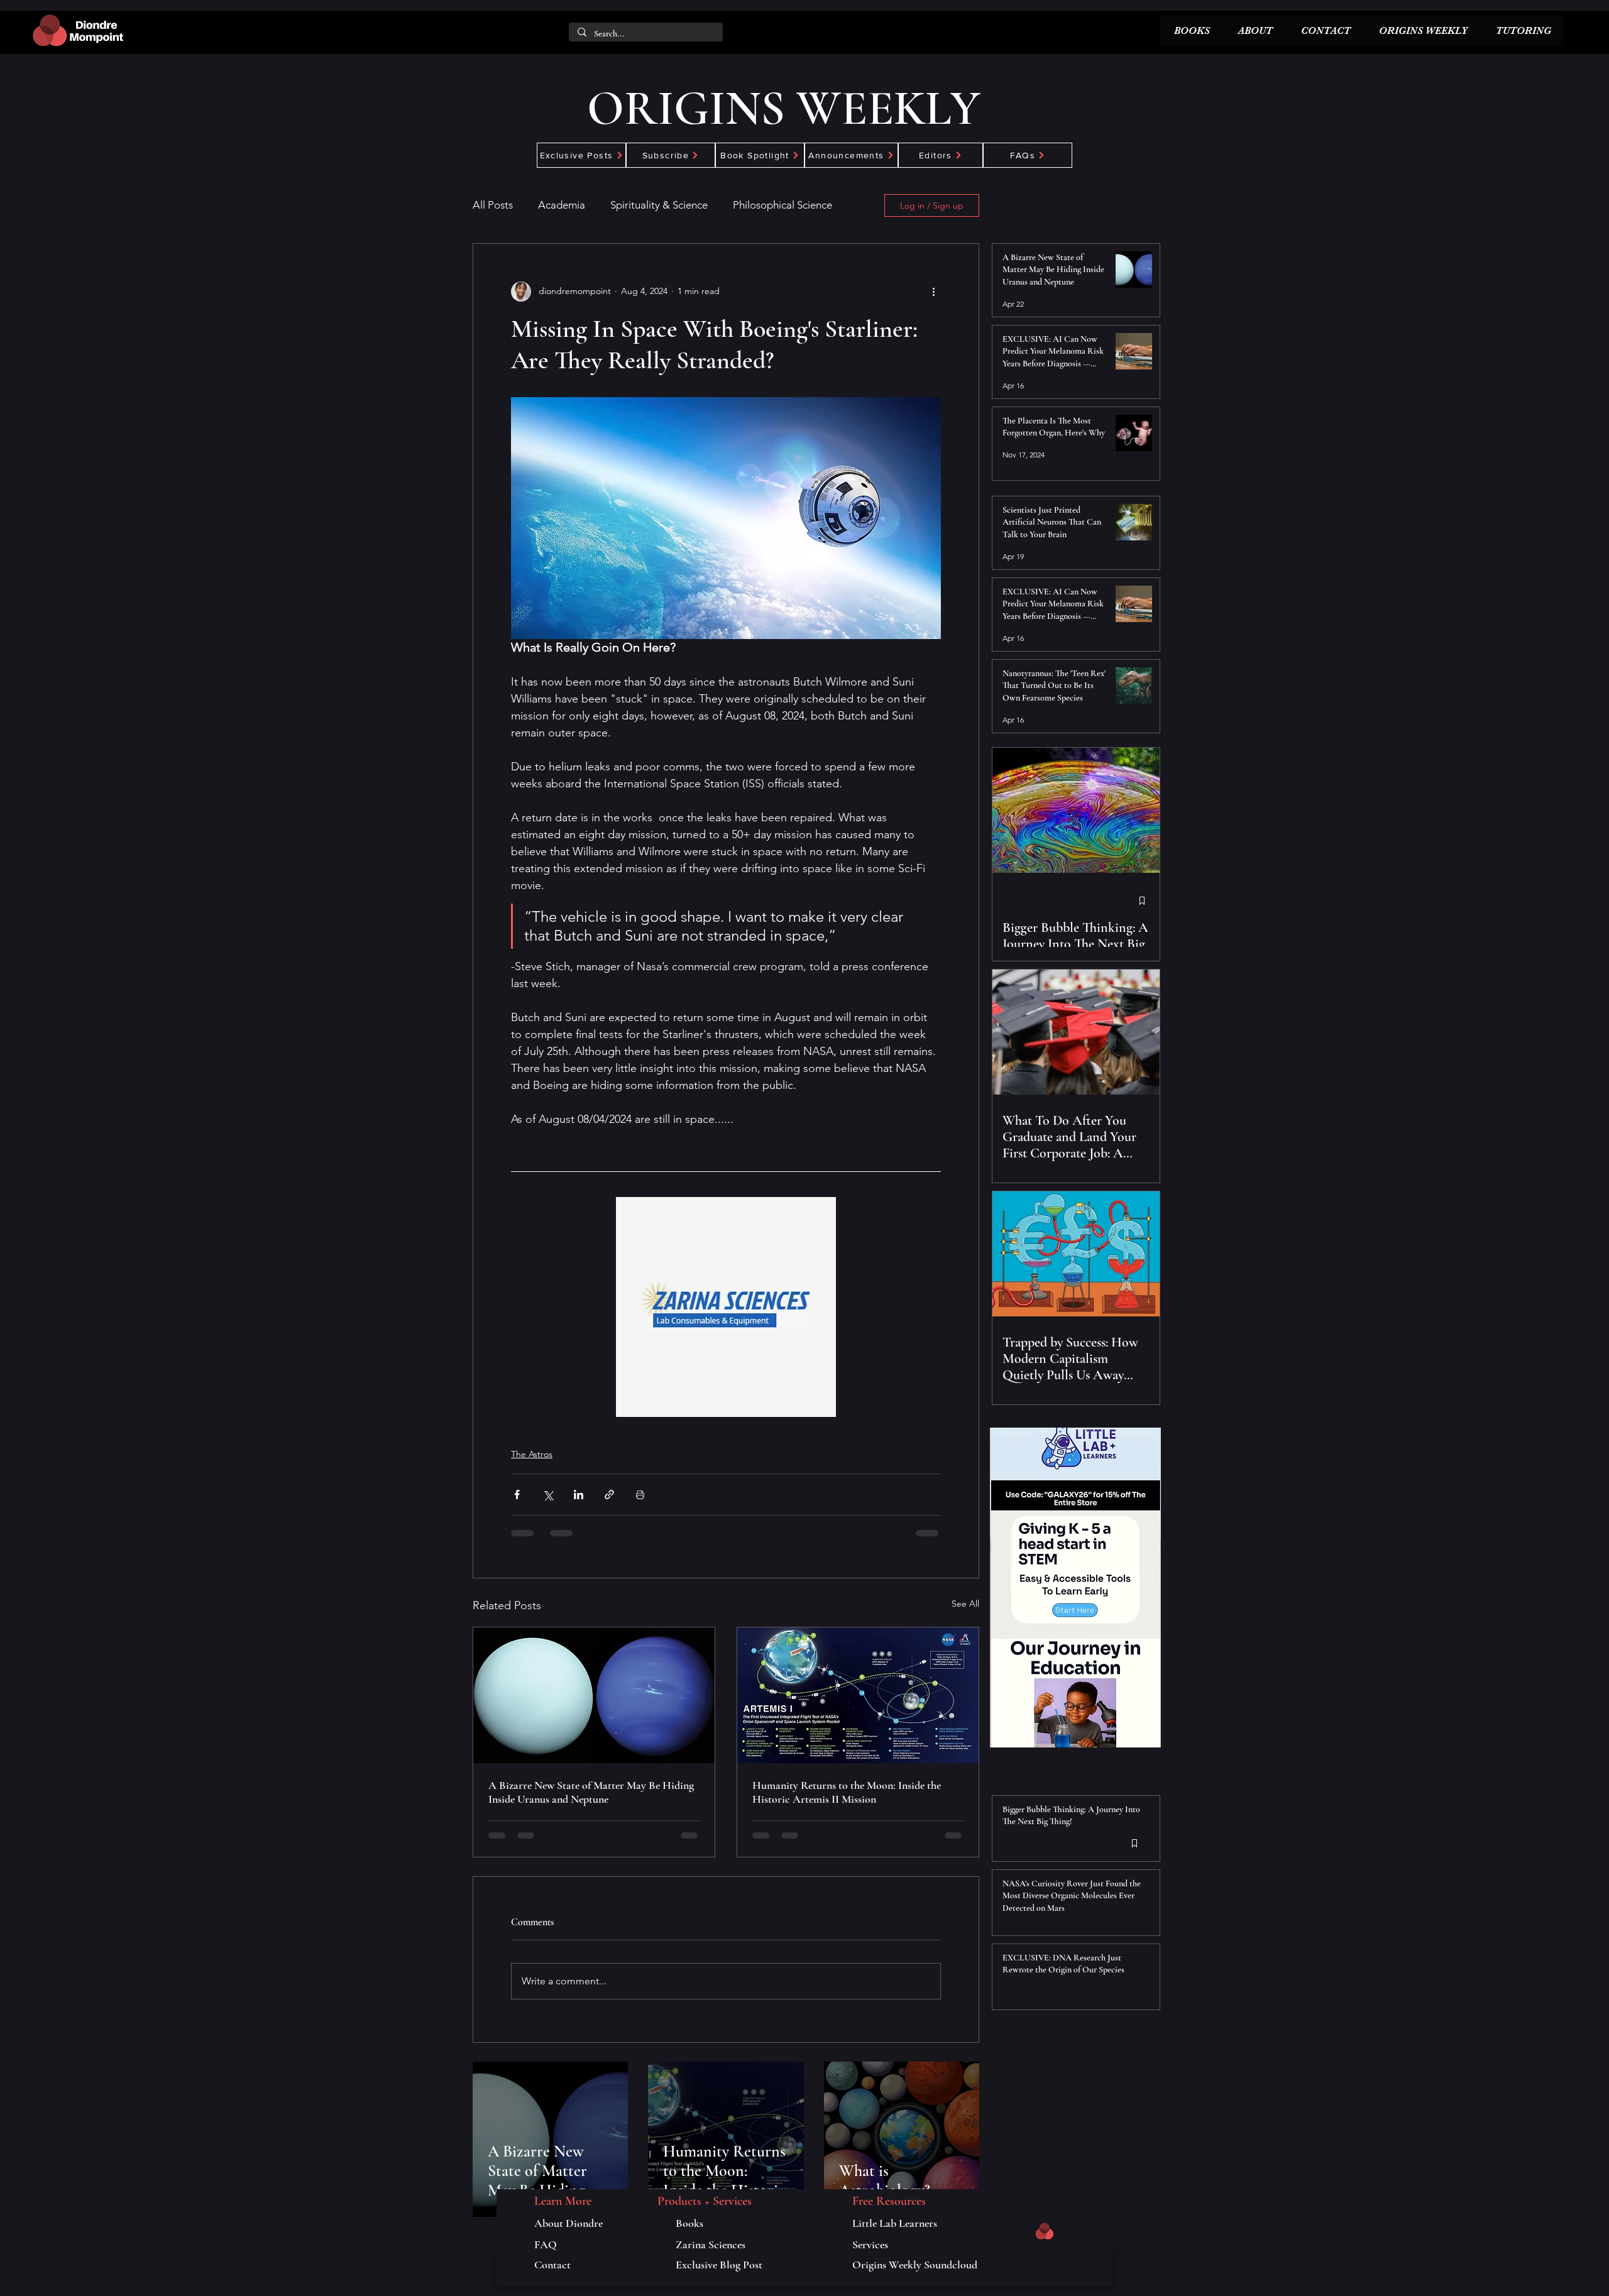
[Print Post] (640, 1495)
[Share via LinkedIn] (579, 1495)
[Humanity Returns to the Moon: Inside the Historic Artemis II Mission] (858, 1695)
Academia (562, 205)
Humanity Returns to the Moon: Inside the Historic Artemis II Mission (847, 1792)
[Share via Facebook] (517, 1495)
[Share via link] (609, 1495)
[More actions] (933, 292)
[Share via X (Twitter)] (548, 1495)
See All (965, 1604)
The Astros (532, 1454)
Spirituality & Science (659, 205)
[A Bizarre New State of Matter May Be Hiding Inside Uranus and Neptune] (594, 1695)
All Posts (493, 205)
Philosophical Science (783, 205)
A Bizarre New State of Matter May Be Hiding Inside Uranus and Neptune (591, 1792)
